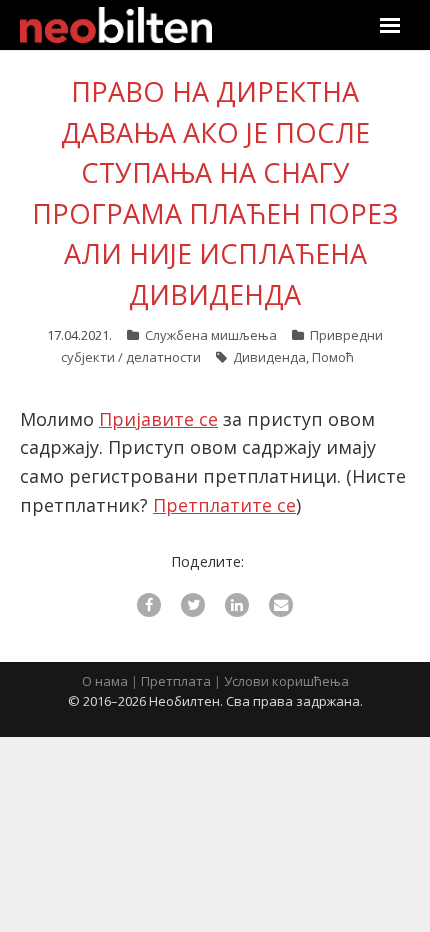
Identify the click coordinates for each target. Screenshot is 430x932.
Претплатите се (224, 505)
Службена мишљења (211, 335)
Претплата (176, 681)
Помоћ (333, 357)
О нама (105, 681)
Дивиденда (269, 357)
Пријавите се (158, 419)
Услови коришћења (286, 681)
